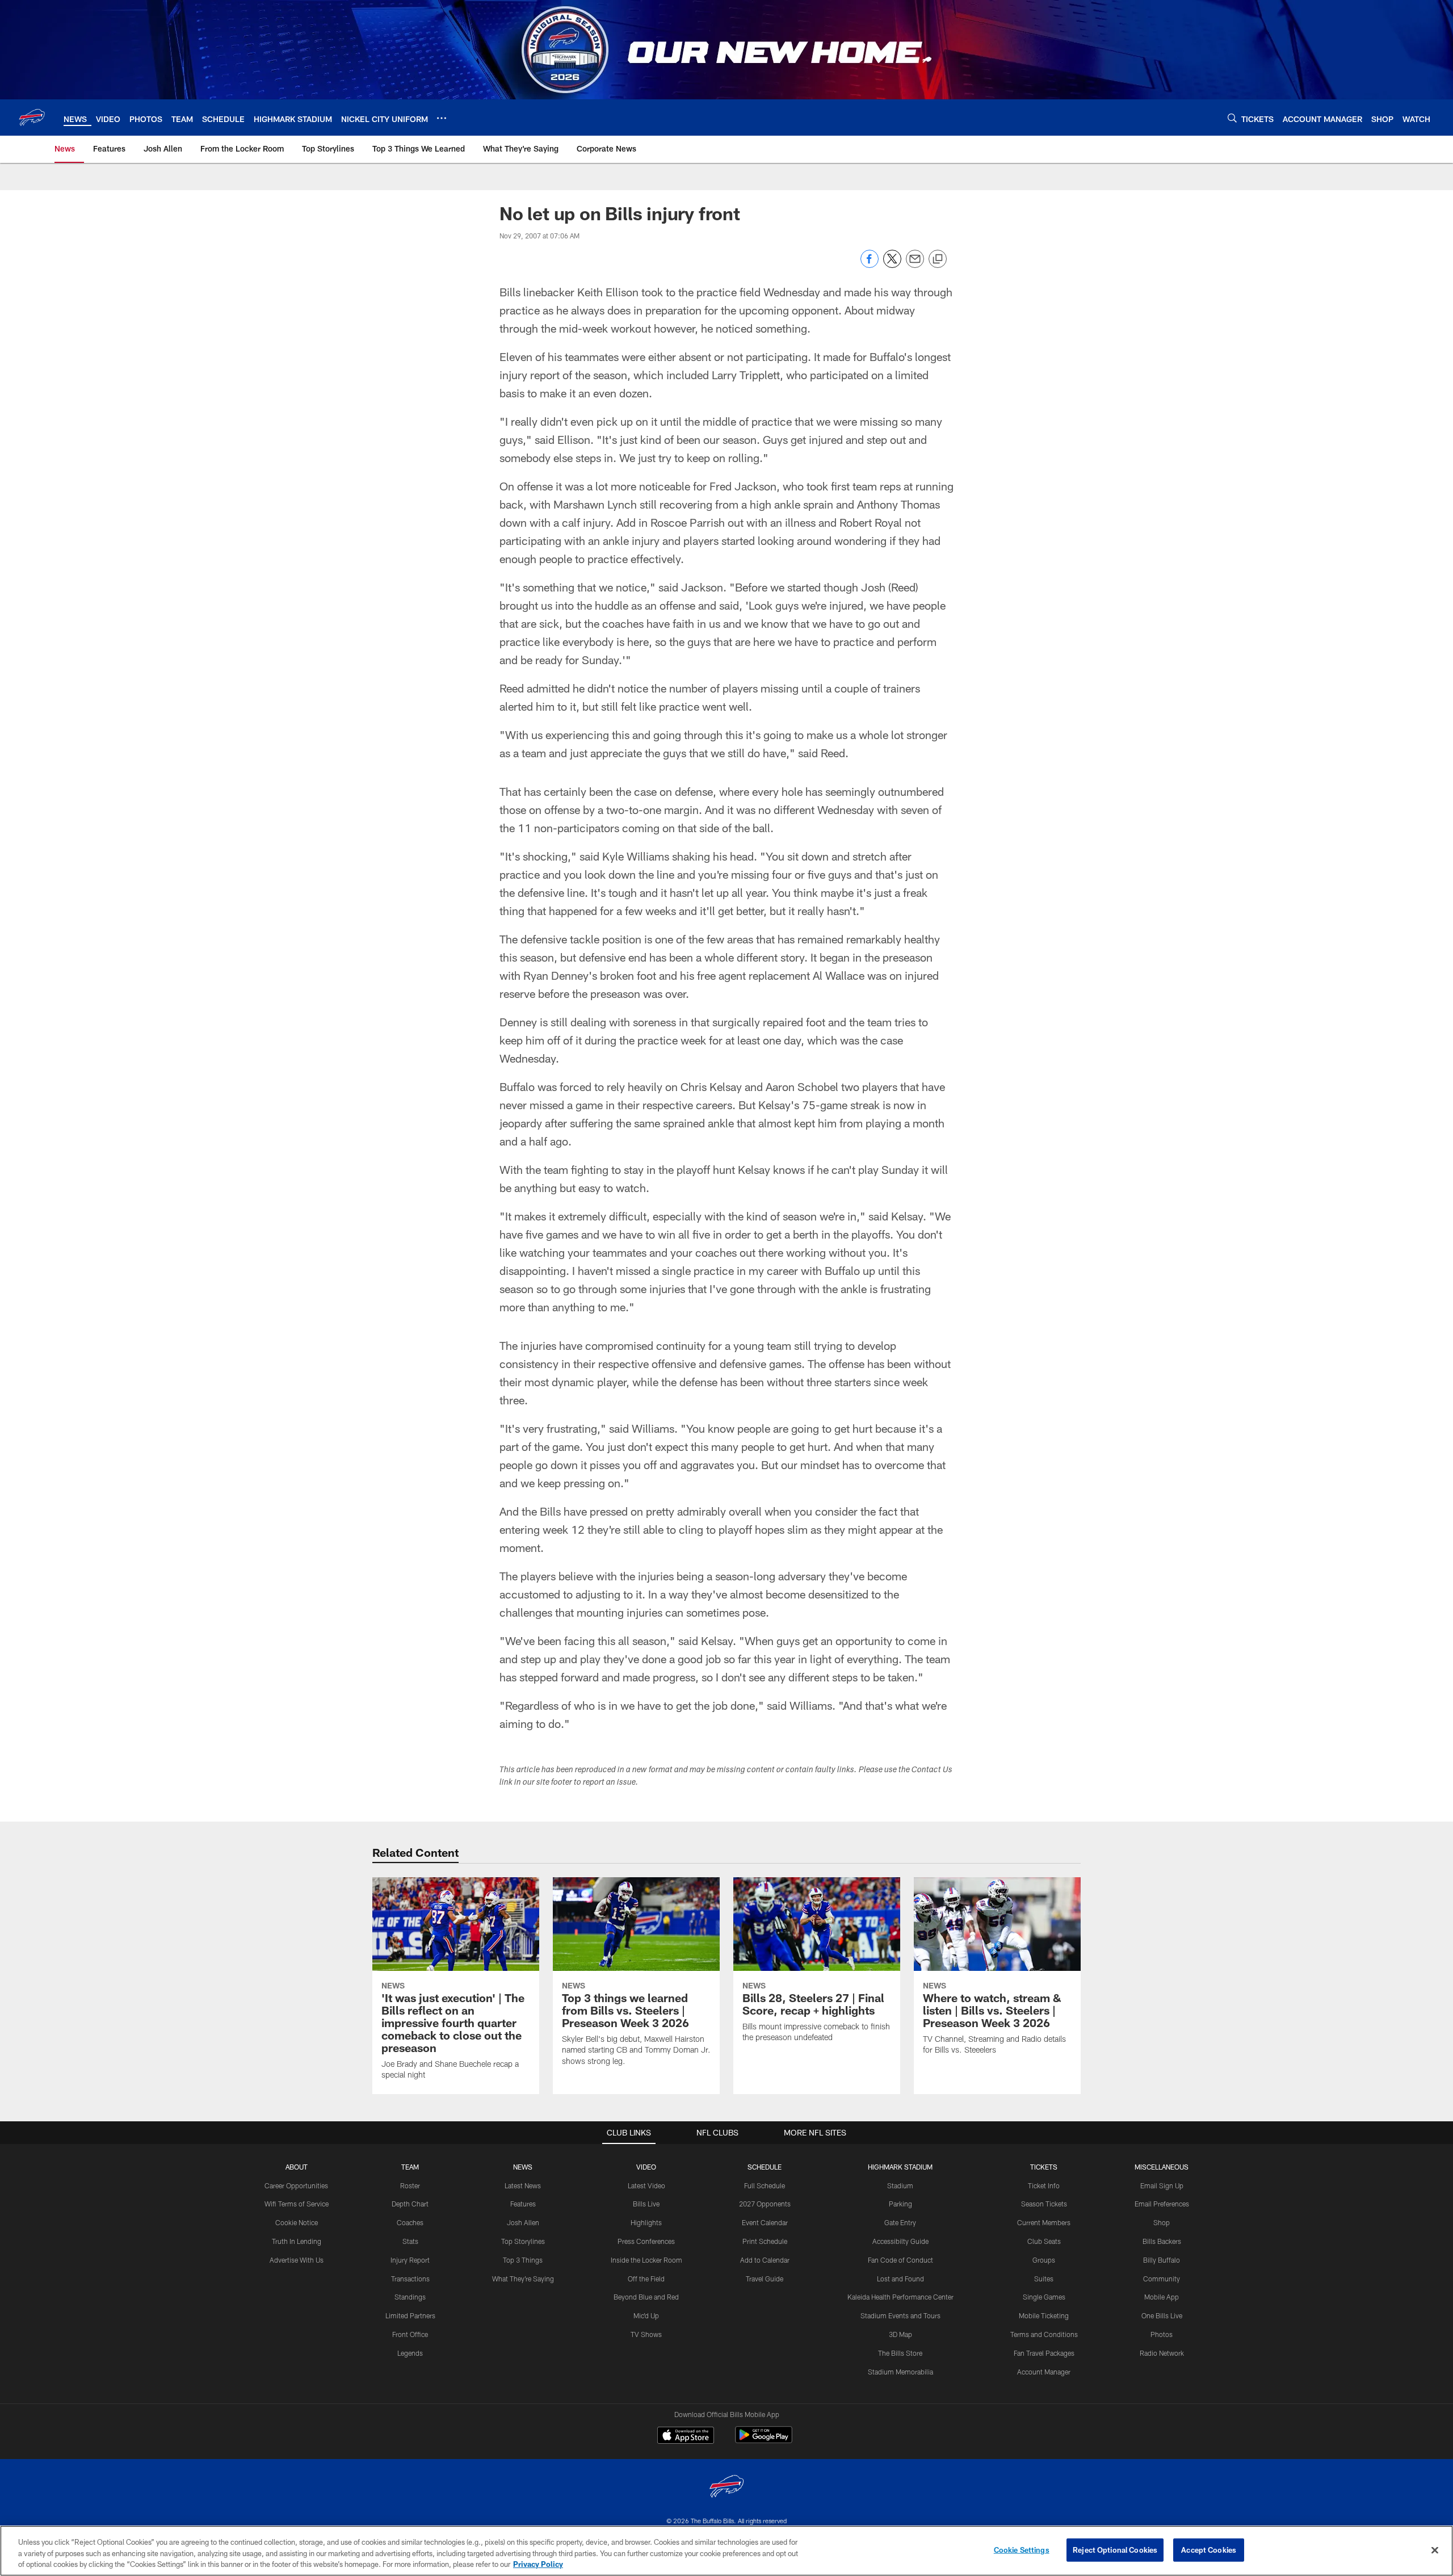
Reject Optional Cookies (1115, 2549)
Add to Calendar (765, 2260)
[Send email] (915, 265)
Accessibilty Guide (900, 2241)
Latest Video (646, 2185)
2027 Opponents (765, 2204)
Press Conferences (646, 2241)
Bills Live (646, 2204)
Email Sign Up (1162, 2185)
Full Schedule (765, 2185)
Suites (1044, 2279)
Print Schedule (765, 2241)
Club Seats (1044, 2241)
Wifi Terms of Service (297, 2204)
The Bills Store (900, 2353)
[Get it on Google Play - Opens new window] (764, 2441)
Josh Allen (523, 2222)
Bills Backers (1162, 2241)
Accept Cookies (1209, 2549)
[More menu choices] (442, 118)
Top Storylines (523, 2241)
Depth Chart (410, 2204)
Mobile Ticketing (1044, 2315)
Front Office (410, 2334)
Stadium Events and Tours (900, 2315)
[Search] (1232, 118)
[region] (726, 2551)
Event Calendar (765, 2222)
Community (1162, 2279)
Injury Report (410, 2260)
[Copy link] (938, 259)
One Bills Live (1162, 2315)
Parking (900, 2204)
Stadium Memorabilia (900, 2372)
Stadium (900, 2185)
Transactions (410, 2279)
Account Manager (1044, 2372)
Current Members (1044, 2222)
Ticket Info (1044, 2185)
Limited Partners (410, 2315)
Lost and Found (900, 2279)
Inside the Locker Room (646, 2260)
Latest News (523, 2185)
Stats (410, 2241)
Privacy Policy (538, 2564)
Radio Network (1162, 2353)
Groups (1044, 2260)
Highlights (646, 2222)
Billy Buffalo (1162, 2260)
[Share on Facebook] (870, 265)
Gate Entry (900, 2222)
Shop (1162, 2222)
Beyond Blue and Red (646, 2297)
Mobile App (1162, 2297)
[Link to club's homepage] (32, 118)
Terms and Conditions (1044, 2334)
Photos (1162, 2334)
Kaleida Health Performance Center (900, 2297)
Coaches (410, 2222)
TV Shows (646, 2334)
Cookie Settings (1022, 2549)
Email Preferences (1162, 2204)
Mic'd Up (646, 2315)
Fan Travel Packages (1044, 2353)
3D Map (900, 2334)
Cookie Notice (297, 2222)
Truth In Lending (297, 2241)
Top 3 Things (523, 2260)
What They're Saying (523, 2279)
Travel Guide (765, 2279)
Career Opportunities (296, 2185)
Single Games (1044, 2297)
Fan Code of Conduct (900, 2260)
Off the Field (646, 2279)
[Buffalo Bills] (726, 2488)
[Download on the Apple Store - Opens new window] (686, 2436)
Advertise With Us (297, 2260)
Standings (410, 2297)
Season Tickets (1044, 2204)
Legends (410, 2353)
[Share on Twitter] (892, 265)
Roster (410, 2185)
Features (523, 2204)
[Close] (1435, 2550)
